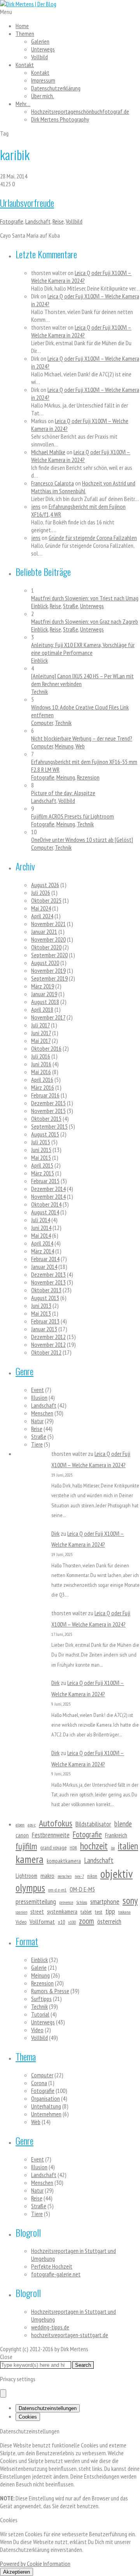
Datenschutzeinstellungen (48, 2408)
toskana (124, 1912)
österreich (109, 1921)
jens (36, 506)
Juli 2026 (41, 893)
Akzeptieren (17, 2572)
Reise (58, 221)
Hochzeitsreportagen (80, 111)
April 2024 (42, 916)
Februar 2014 (45, 1259)
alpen (20, 1825)
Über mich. (43, 96)
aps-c (32, 1825)
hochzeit (94, 1846)
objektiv (116, 1874)
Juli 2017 (40, 1025)
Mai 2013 (41, 1313)
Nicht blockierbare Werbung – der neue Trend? (82, 738)
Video (21, 1922)
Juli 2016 (41, 1056)
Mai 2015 (41, 1157)
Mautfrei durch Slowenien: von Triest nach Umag (85, 598)
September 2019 (49, 978)
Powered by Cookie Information (35, 2564)
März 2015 (43, 1173)
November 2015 (48, 1111)
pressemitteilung (36, 1901)
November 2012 (48, 1344)
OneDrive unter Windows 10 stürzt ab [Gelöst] (82, 840)
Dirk (55, 1533)
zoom (87, 1921)
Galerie (39, 1967)
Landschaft (38, 221)
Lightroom (26, 1876)
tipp (110, 1911)
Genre (24, 1371)
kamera (30, 1859)
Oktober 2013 (46, 1290)
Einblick (39, 606)
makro (47, 1876)
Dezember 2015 (48, 1103)
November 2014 (48, 1196)
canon (22, 1835)
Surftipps (41, 1999)
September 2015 (49, 1126)
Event (38, 1390)
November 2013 (48, 1282)
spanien (21, 1912)
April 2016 (42, 1080)
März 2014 (43, 1251)
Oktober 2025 (46, 900)
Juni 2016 (41, 1064)
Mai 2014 (41, 1235)
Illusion (39, 1397)
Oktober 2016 (46, 1048)
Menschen (42, 1413)
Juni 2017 (41, 1033)
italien (128, 1846)
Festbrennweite (51, 1835)
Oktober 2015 (46, 1119)
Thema (26, 2056)
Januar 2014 (44, 1267)
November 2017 (48, 1017)
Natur (37, 1421)
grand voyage (53, 1847)
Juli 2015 (41, 1142)
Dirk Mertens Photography (60, 119)
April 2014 (42, 1243)
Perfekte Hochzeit (52, 2266)
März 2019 (43, 986)
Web (80, 746)
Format (27, 1941)
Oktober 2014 (46, 1204)
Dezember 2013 (48, 1274)
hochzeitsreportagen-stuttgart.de (70, 2335)
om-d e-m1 (57, 1890)
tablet (86, 1912)
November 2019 (48, 970)
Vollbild (39, 57)
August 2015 (45, 1134)
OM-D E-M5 (82, 1889)
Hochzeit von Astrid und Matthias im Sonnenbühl (83, 487)
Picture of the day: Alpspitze (63, 793)
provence (66, 1902)
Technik (39, 692)
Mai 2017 (41, 1041)
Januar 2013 (44, 1329)
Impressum (43, 80)
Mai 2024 (41, 908)
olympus (30, 1888)
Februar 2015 (45, 1181)
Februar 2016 (45, 1095)
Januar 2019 (44, 994)
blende (123, 1823)
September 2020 (49, 955)
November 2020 (48, 939)
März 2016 (43, 1087)
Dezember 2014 (48, 1189)
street (37, 1912)
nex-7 (79, 1876)
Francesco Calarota (52, 483)
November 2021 (48, 924)
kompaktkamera (64, 1861)
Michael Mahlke (48, 452)
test (99, 1912)
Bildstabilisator (93, 1824)
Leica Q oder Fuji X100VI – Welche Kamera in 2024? (81, 277)
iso (113, 1848)
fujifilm (26, 1846)
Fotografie (12, 221)
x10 (61, 1922)
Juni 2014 (41, 1228)
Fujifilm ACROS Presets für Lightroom (73, 816)
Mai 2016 (41, 1072)
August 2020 (45, 963)
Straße (71, 606)
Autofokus (56, 1823)
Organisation (45, 2098)
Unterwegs (43, 49)
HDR (73, 1848)
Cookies (28, 2417)
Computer (42, 723)
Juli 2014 (41, 1220)
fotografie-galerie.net (56, 2274)
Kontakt (25, 65)
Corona (39, 2083)
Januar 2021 (44, 932)
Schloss (82, 1902)
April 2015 (42, 1165)
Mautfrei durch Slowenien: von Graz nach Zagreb (85, 621)
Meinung (64, 746)
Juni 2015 (41, 1150)
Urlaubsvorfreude (27, 203)
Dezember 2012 (48, 1337)
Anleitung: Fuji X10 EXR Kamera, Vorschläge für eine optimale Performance (83, 649)
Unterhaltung (46, 2106)
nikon (92, 1876)
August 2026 (45, 885)
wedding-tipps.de (50, 2327)
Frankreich (116, 1835)
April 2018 (42, 1009)
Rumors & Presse (50, 1991)
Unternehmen (46, 2114)
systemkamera (62, 1912)
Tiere (37, 1444)
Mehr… (23, 104)
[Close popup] (3, 2393)
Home (22, 26)
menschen (65, 1876)
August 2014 (45, 1212)
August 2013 (45, 1298)
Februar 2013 (45, 1321)
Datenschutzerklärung (56, 88)
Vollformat (42, 1921)
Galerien (40, 41)
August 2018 (45, 1002)
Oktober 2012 (46, 1352)
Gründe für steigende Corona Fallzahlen (93, 538)
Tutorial (40, 2014)
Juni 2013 (41, 1306)
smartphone (105, 1901)
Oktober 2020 (46, 947)
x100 (72, 1922)
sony (130, 1900)
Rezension (88, 777)
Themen (25, 34)
